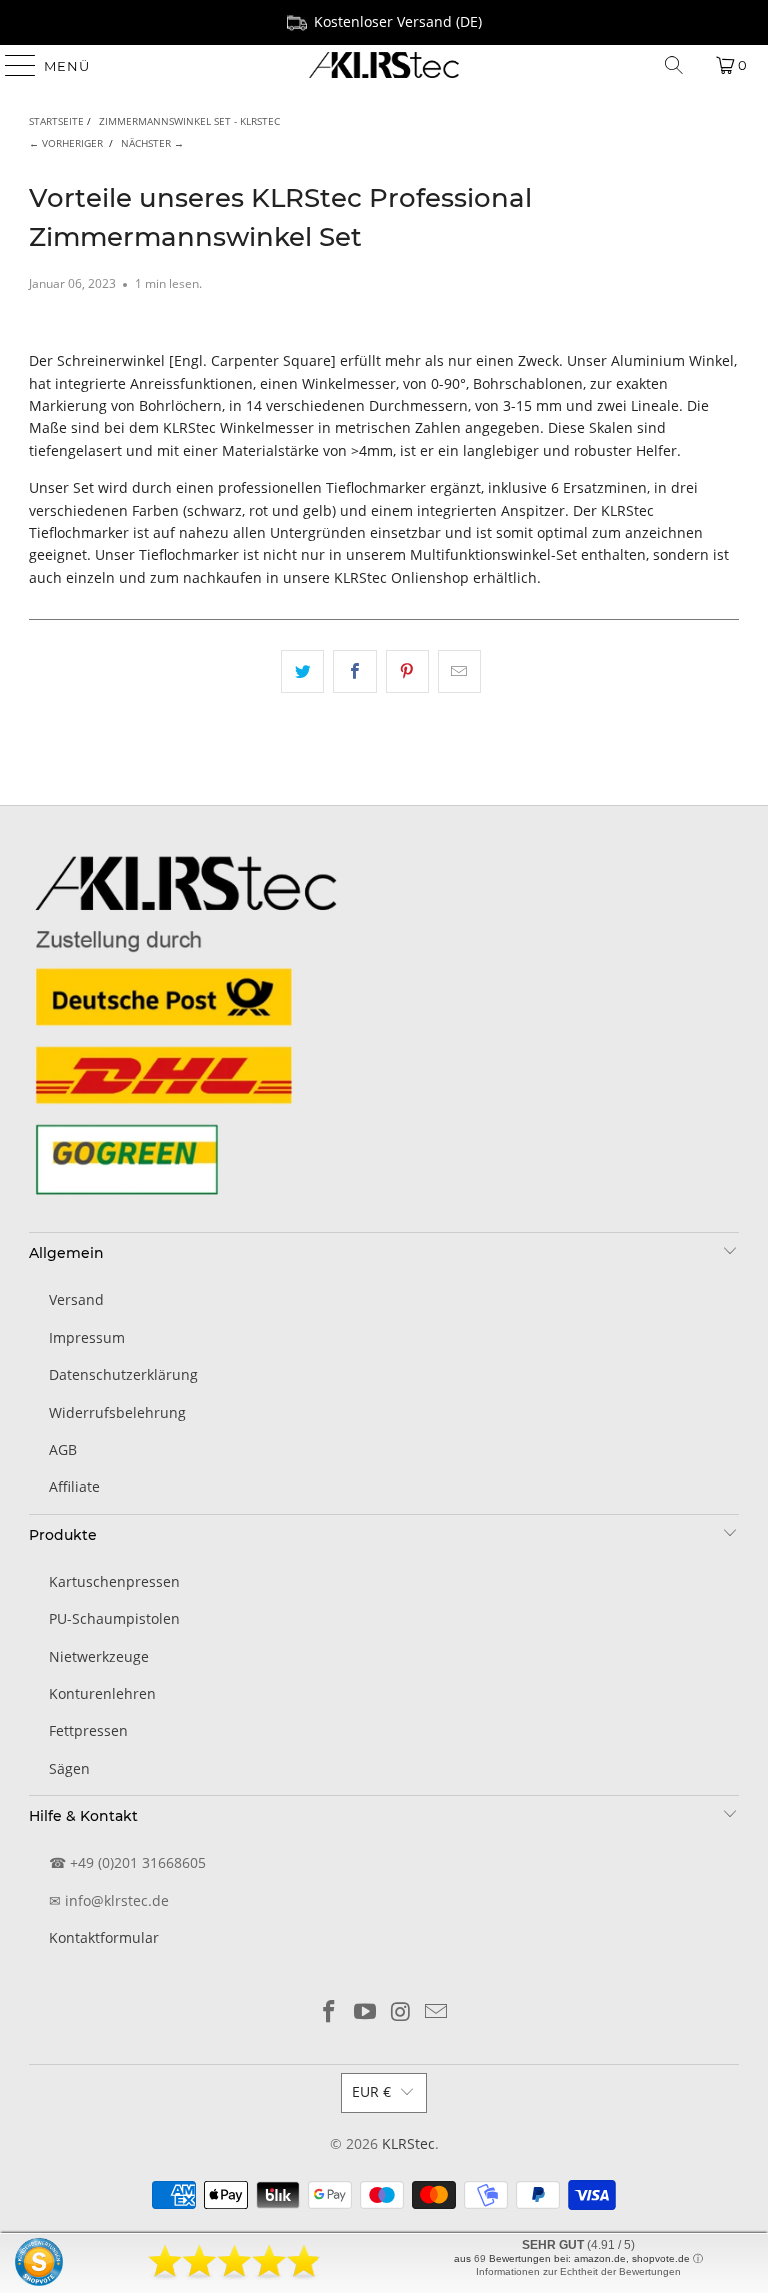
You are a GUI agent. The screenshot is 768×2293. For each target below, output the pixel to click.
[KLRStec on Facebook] (330, 2012)
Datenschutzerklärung (123, 1374)
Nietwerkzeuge (99, 1656)
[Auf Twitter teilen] (302, 671)
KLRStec (408, 2143)
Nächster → (152, 143)
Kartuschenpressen (114, 1581)
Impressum (87, 1337)
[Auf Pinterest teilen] (407, 671)
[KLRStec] (384, 65)
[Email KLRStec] (437, 2012)
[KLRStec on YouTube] (365, 2012)
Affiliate (74, 1486)
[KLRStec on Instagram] (401, 2012)
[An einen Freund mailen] (459, 671)
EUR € (371, 2091)
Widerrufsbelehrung (117, 1412)
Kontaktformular (104, 1937)
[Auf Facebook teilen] (354, 671)
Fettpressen (88, 1730)
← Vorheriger (66, 143)
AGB (63, 1449)
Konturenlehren (102, 1693)
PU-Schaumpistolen (114, 1618)
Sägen (69, 1768)
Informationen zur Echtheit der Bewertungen (578, 2271)
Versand (76, 1299)
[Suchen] (674, 65)
